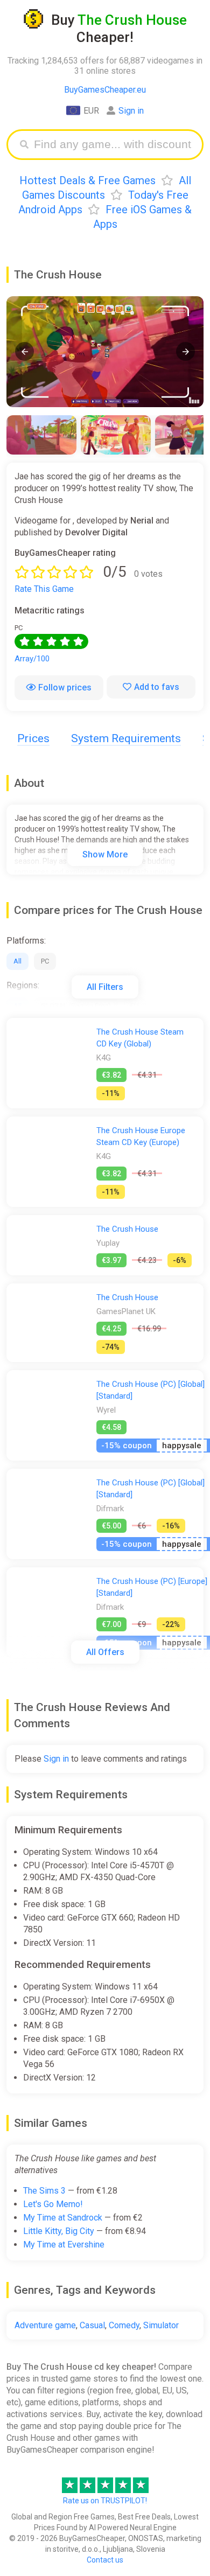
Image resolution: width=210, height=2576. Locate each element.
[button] (24, 351)
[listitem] (41, 435)
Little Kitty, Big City (59, 2231)
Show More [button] (105, 854)
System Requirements (126, 738)
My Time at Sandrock (63, 2218)
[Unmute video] (105, 352)
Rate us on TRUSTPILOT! (105, 2501)
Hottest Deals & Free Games (87, 180)
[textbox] (113, 145)
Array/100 (32, 659)
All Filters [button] (105, 987)
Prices (33, 738)
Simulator (161, 2325)
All (17, 961)
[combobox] (113, 145)
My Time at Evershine (64, 2245)
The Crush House (127, 1229)
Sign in (131, 111)
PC (45, 961)
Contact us (105, 2560)
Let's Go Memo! (53, 2204)
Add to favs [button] (157, 687)
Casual (92, 2325)
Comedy (124, 2325)
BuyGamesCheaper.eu (105, 90)
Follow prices (65, 687)
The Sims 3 (44, 2191)
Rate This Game (44, 589)
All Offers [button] (105, 1652)
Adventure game (45, 2325)
